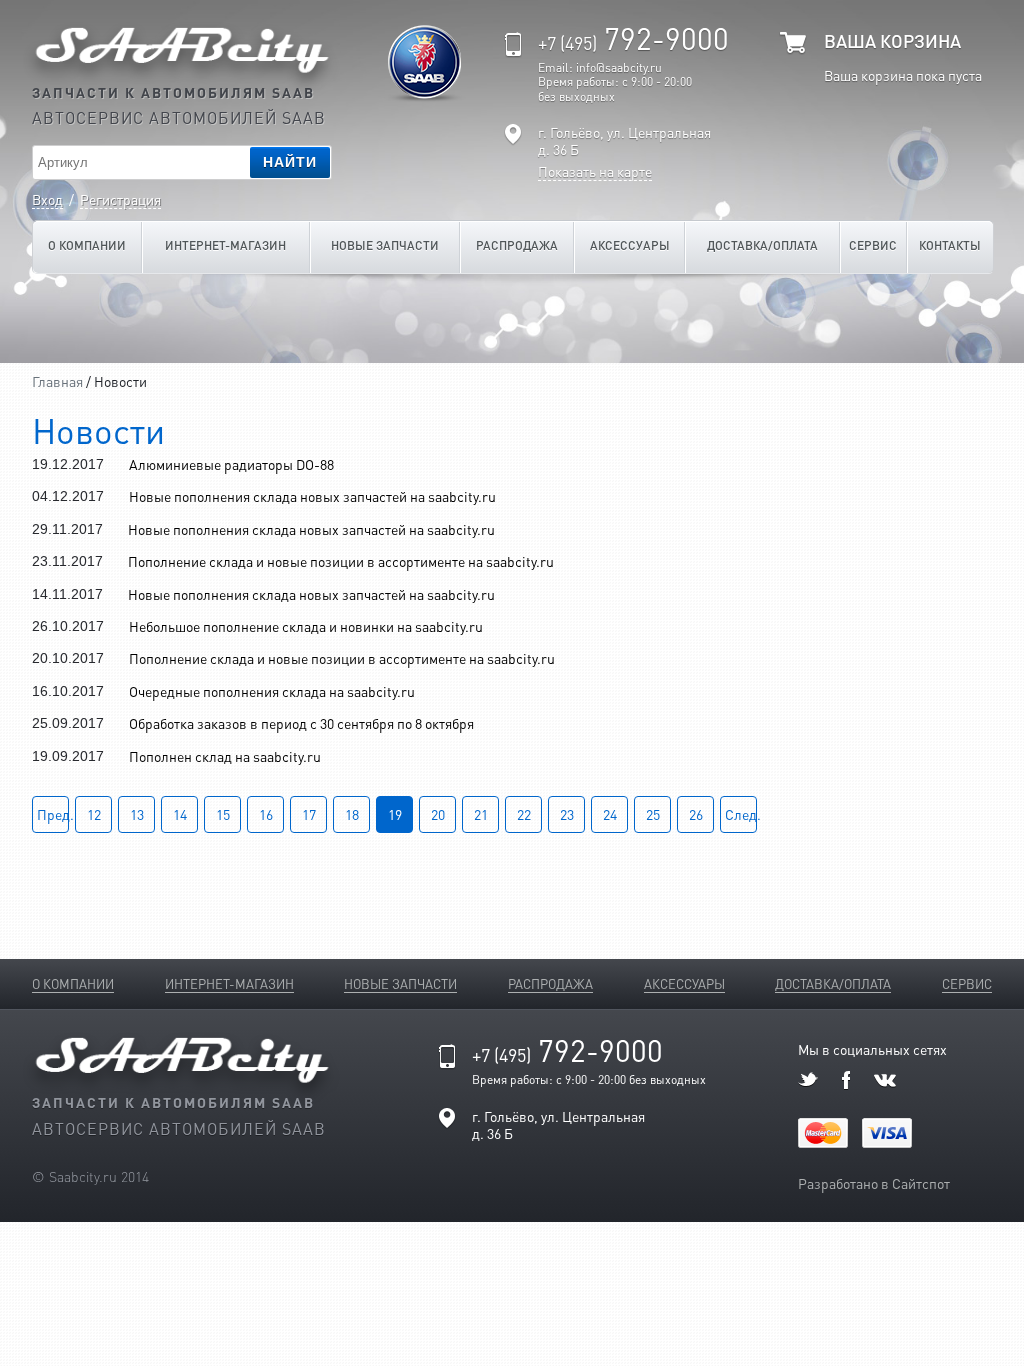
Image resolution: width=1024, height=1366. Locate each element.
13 (137, 814)
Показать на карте (595, 171)
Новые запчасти (385, 245)
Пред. (53, 814)
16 (266, 814)
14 (180, 814)
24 (610, 814)
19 (395, 814)
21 (481, 814)
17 (309, 814)
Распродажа (517, 245)
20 (438, 814)
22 (524, 814)
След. (741, 814)
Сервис (873, 245)
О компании (87, 245)
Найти (290, 162)
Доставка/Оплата (762, 245)
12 (94, 814)
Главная (57, 381)
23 (567, 814)
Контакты (950, 245)
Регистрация (120, 199)
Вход (47, 199)
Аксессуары (630, 245)
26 (696, 814)
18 (352, 814)
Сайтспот (921, 1183)
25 (653, 814)
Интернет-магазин (225, 245)
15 (223, 814)
